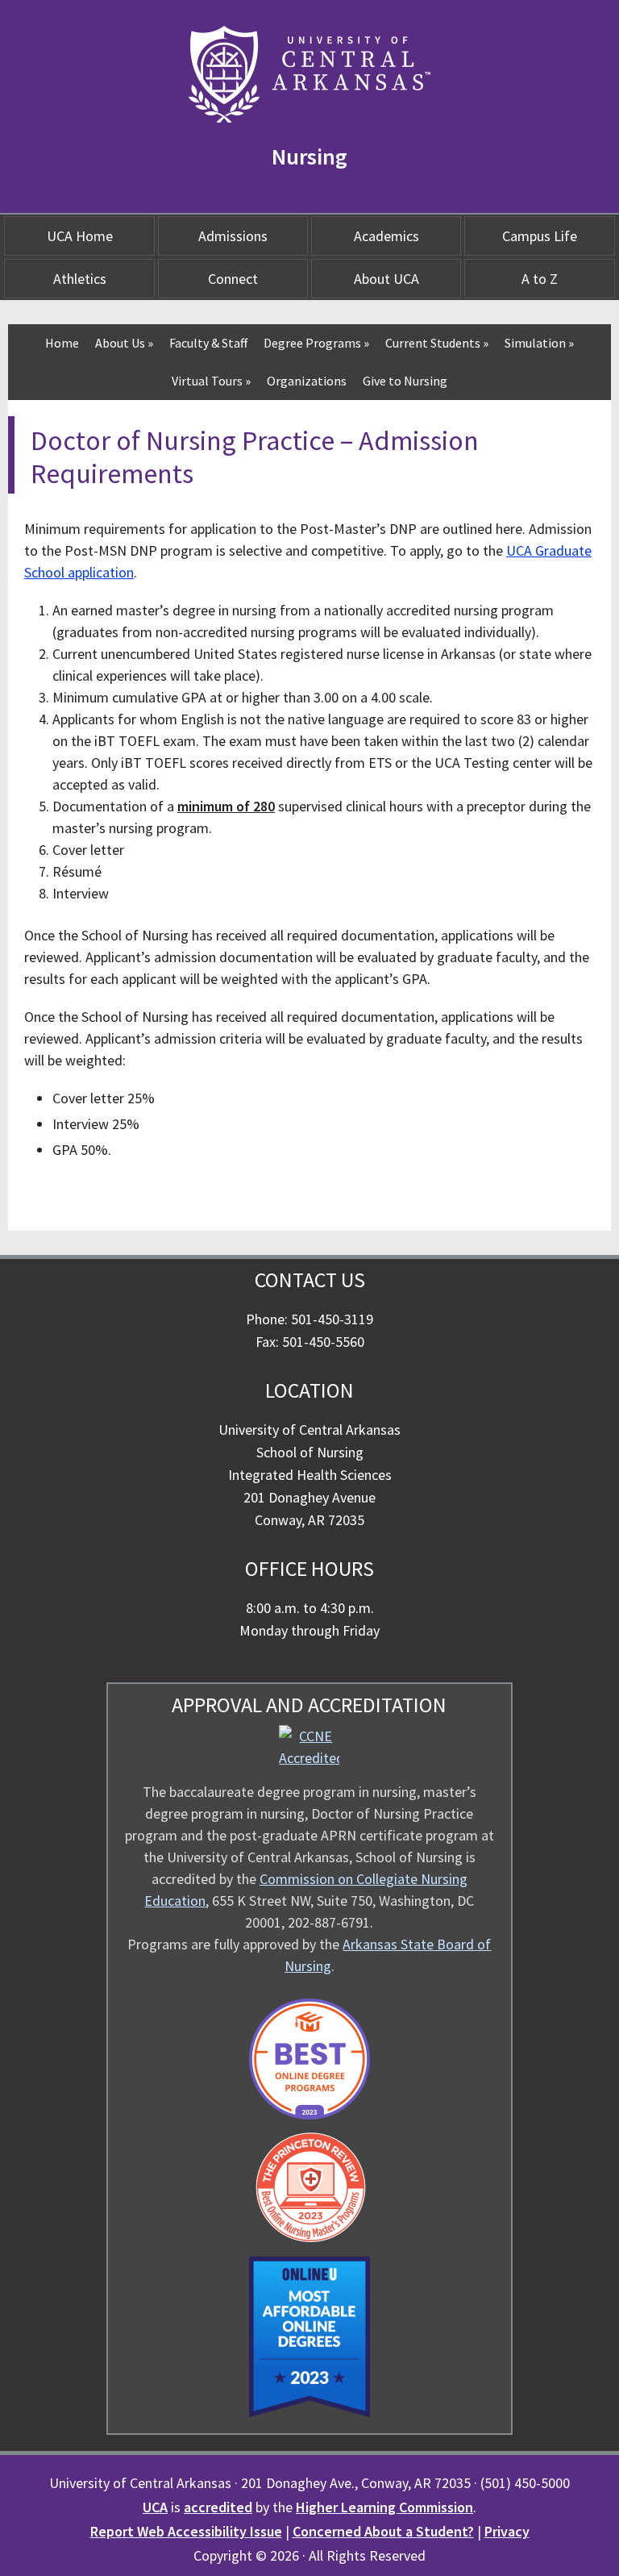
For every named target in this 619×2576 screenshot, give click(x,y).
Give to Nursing (405, 381)
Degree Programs (316, 343)
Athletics (80, 279)
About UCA (386, 279)
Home (62, 343)
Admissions (233, 236)
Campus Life (540, 236)
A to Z (540, 279)
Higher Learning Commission (384, 2507)
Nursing (309, 156)
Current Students (437, 343)
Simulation (539, 343)
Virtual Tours (211, 381)
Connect (233, 279)
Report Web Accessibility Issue (186, 2531)
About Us (124, 343)
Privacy (507, 2531)
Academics (386, 236)
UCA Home (80, 236)
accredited (218, 2507)
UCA (155, 2507)
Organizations (307, 381)
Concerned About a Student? (383, 2531)
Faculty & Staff (208, 343)
